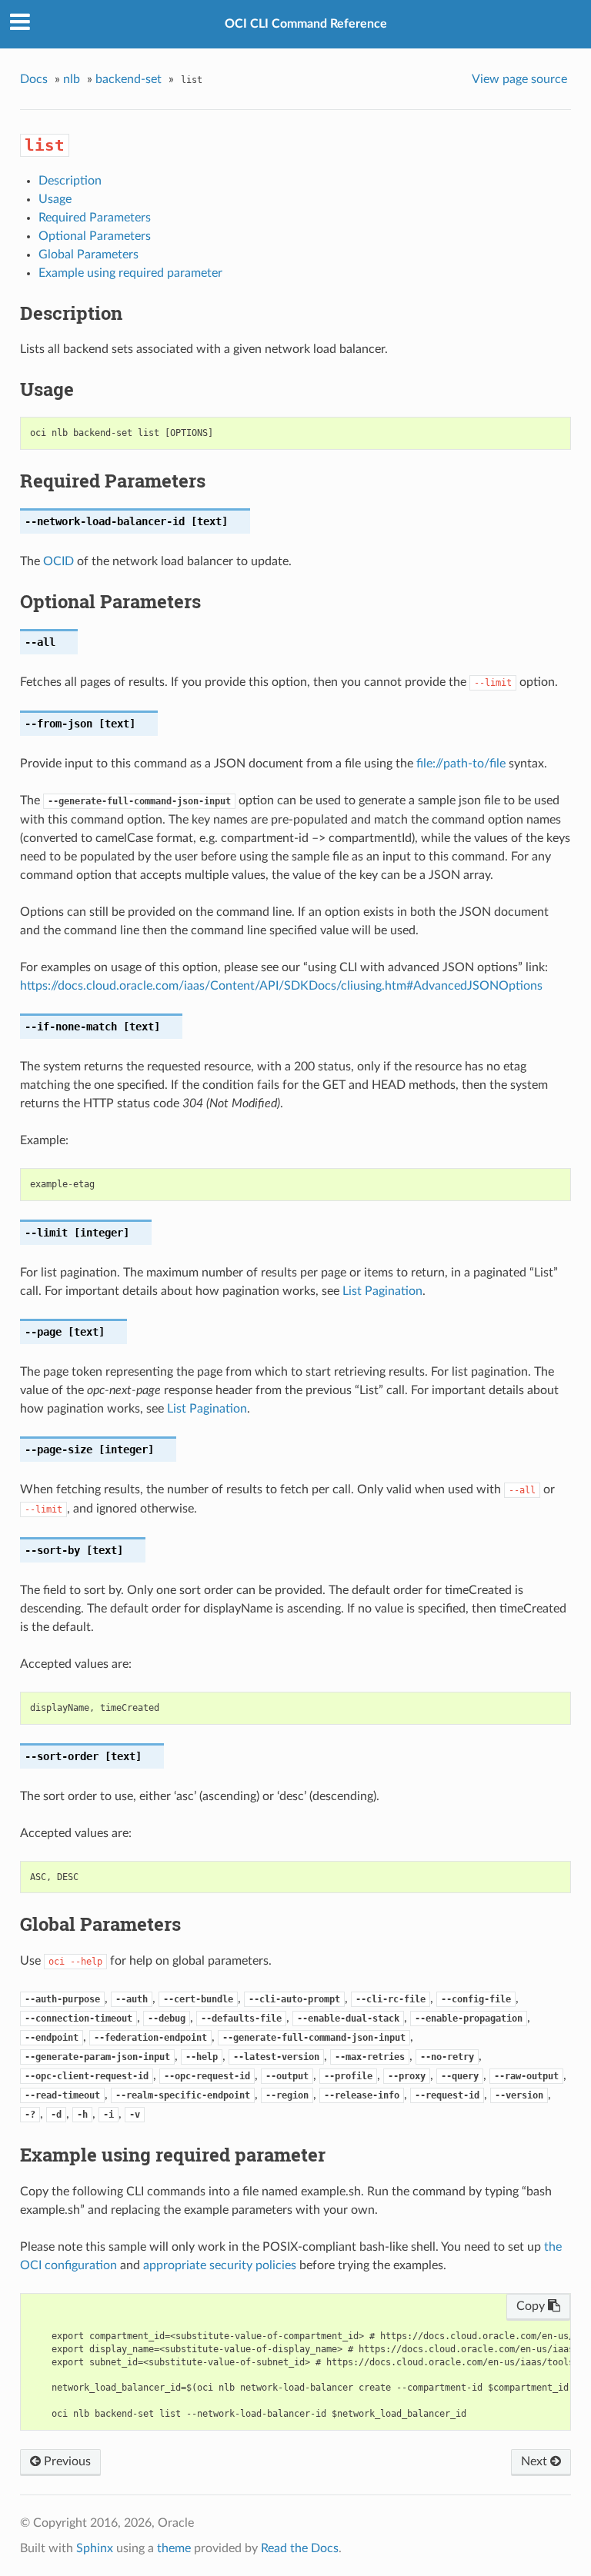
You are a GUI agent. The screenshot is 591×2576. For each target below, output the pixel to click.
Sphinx (95, 2548)
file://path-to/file (461, 764)
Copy (532, 2306)
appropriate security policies (220, 2265)
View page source (519, 79)
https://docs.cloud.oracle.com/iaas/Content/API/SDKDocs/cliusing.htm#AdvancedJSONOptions (281, 986)
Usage (55, 199)
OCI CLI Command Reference (306, 24)
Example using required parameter (130, 273)
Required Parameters (95, 218)
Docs (34, 79)
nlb (72, 79)
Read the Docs (300, 2548)
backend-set (129, 79)
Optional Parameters (95, 236)
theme (174, 2548)
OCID (58, 561)
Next (536, 2461)
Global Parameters (88, 255)
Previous (66, 2461)
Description (70, 181)
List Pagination (382, 1291)
